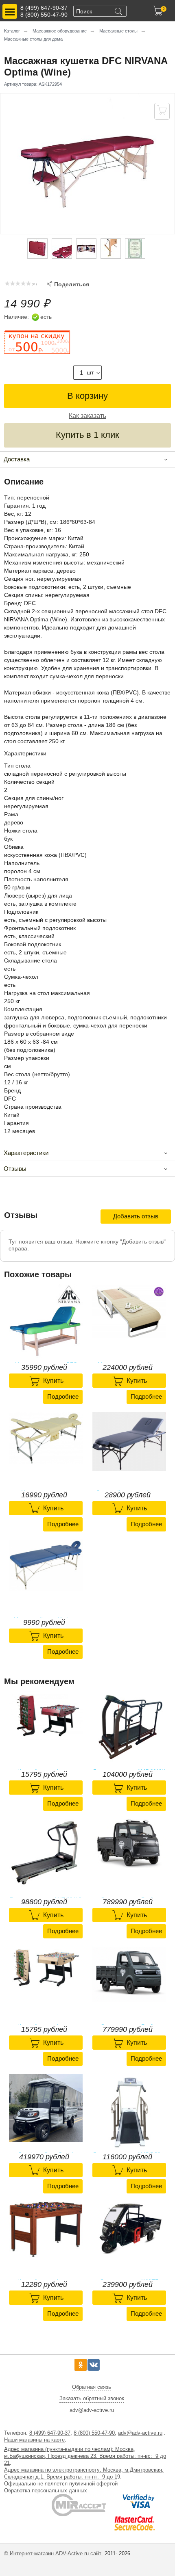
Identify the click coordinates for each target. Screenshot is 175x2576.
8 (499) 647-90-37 (44, 8)
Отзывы (15, 1169)
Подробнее (63, 1396)
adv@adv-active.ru (140, 2433)
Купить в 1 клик (87, 435)
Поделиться (68, 284)
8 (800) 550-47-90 (44, 15)
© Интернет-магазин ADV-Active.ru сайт (54, 2553)
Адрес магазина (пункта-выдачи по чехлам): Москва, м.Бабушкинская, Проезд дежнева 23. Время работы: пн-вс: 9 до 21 (85, 2456)
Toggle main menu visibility (10, 11)
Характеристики (26, 1153)
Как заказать (87, 416)
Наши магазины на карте (34, 2440)
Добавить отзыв (136, 1216)
